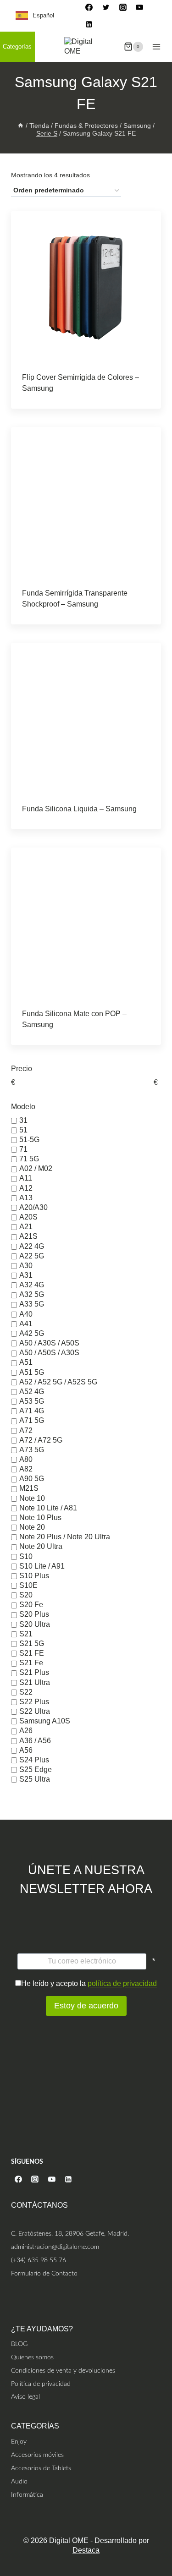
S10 (26, 1556)
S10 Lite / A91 (42, 1566)
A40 (26, 1314)
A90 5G (32, 1479)
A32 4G (32, 1285)
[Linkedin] (89, 24)
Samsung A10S (45, 1721)
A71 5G (32, 1421)
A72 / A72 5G (41, 1440)
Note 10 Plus (40, 1518)
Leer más (86, 384)
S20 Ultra (35, 1624)
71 (23, 1149)
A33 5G (32, 1304)
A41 (26, 1324)
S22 (26, 1692)
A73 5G (32, 1450)
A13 (26, 1198)
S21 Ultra (35, 1682)
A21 (26, 1227)
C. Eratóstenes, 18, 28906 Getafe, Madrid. (70, 2234)
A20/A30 (33, 1207)
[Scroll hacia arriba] (164, 2531)
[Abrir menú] (156, 46)
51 (23, 1130)
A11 (26, 1179)
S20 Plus (34, 1615)
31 (23, 1120)
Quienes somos (32, 2357)
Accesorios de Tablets (41, 2468)
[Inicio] (21, 125)
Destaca (86, 2550)
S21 (26, 1634)
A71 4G (32, 1411)
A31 (26, 1275)
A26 (26, 1731)
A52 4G (32, 1392)
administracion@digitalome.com (55, 2247)
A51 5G (32, 1372)
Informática (27, 2494)
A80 (26, 1459)
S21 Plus (34, 1673)
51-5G (29, 1140)
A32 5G (32, 1295)
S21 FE (32, 1653)
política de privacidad (122, 1983)
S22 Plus (34, 1702)
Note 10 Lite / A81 (48, 1508)
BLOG (19, 2344)
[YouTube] (139, 7)
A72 (26, 1430)
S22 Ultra (35, 1711)
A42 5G (32, 1333)
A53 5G (32, 1401)
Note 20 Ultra (41, 1547)
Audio (19, 2481)
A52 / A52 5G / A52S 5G (58, 1382)
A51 (26, 1363)
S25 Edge (36, 1769)
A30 (26, 1266)
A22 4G (32, 1246)
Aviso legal (25, 2397)
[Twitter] (106, 7)
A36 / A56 (35, 1741)
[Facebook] (89, 7)
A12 (26, 1188)
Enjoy (19, 2442)
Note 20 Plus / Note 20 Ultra (65, 1537)
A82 (26, 1469)
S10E (28, 1585)
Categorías (17, 46)
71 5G (29, 1159)
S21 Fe (31, 1663)
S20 (26, 1595)
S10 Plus (34, 1576)
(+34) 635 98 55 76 (39, 2260)
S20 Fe (31, 1605)
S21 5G (32, 1643)
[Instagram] (123, 7)
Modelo (23, 1107)
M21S (29, 1489)
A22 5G (32, 1256)
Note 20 (32, 1527)
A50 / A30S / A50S (49, 1343)
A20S (28, 1217)
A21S (28, 1237)
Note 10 (32, 1498)
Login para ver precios (55, 406)
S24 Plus (34, 1760)
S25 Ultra (35, 1779)
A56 (26, 1750)
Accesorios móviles (37, 2455)
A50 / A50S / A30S (49, 1353)
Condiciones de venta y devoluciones (63, 2370)
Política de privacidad (41, 2383)
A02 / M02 (36, 1169)
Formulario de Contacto (44, 2273)
